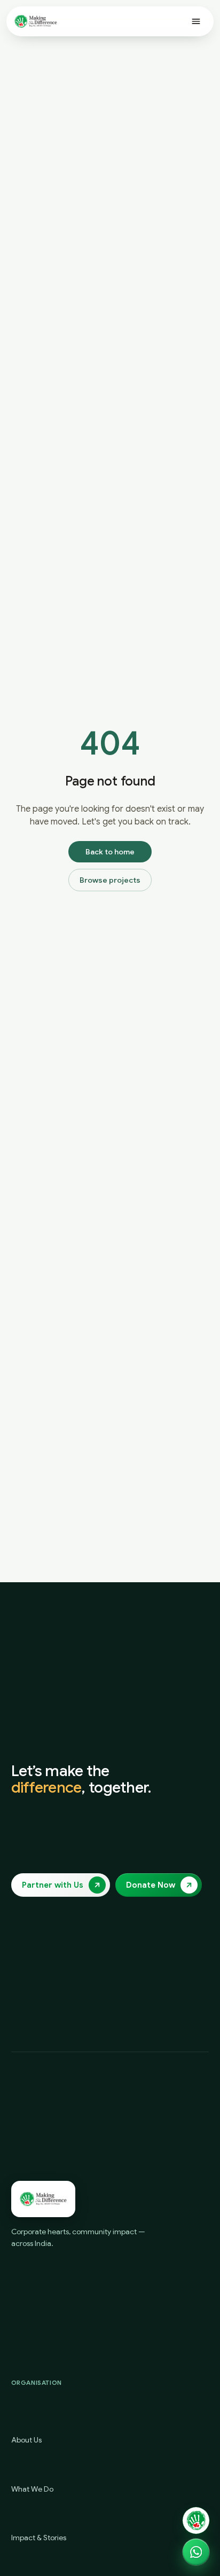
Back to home (110, 852)
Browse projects (110, 880)
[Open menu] (196, 21)
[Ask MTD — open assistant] (196, 2520)
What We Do (32, 2489)
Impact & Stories (39, 2538)
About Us (26, 2440)
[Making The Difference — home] (36, 21)
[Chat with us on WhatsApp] (196, 2552)
